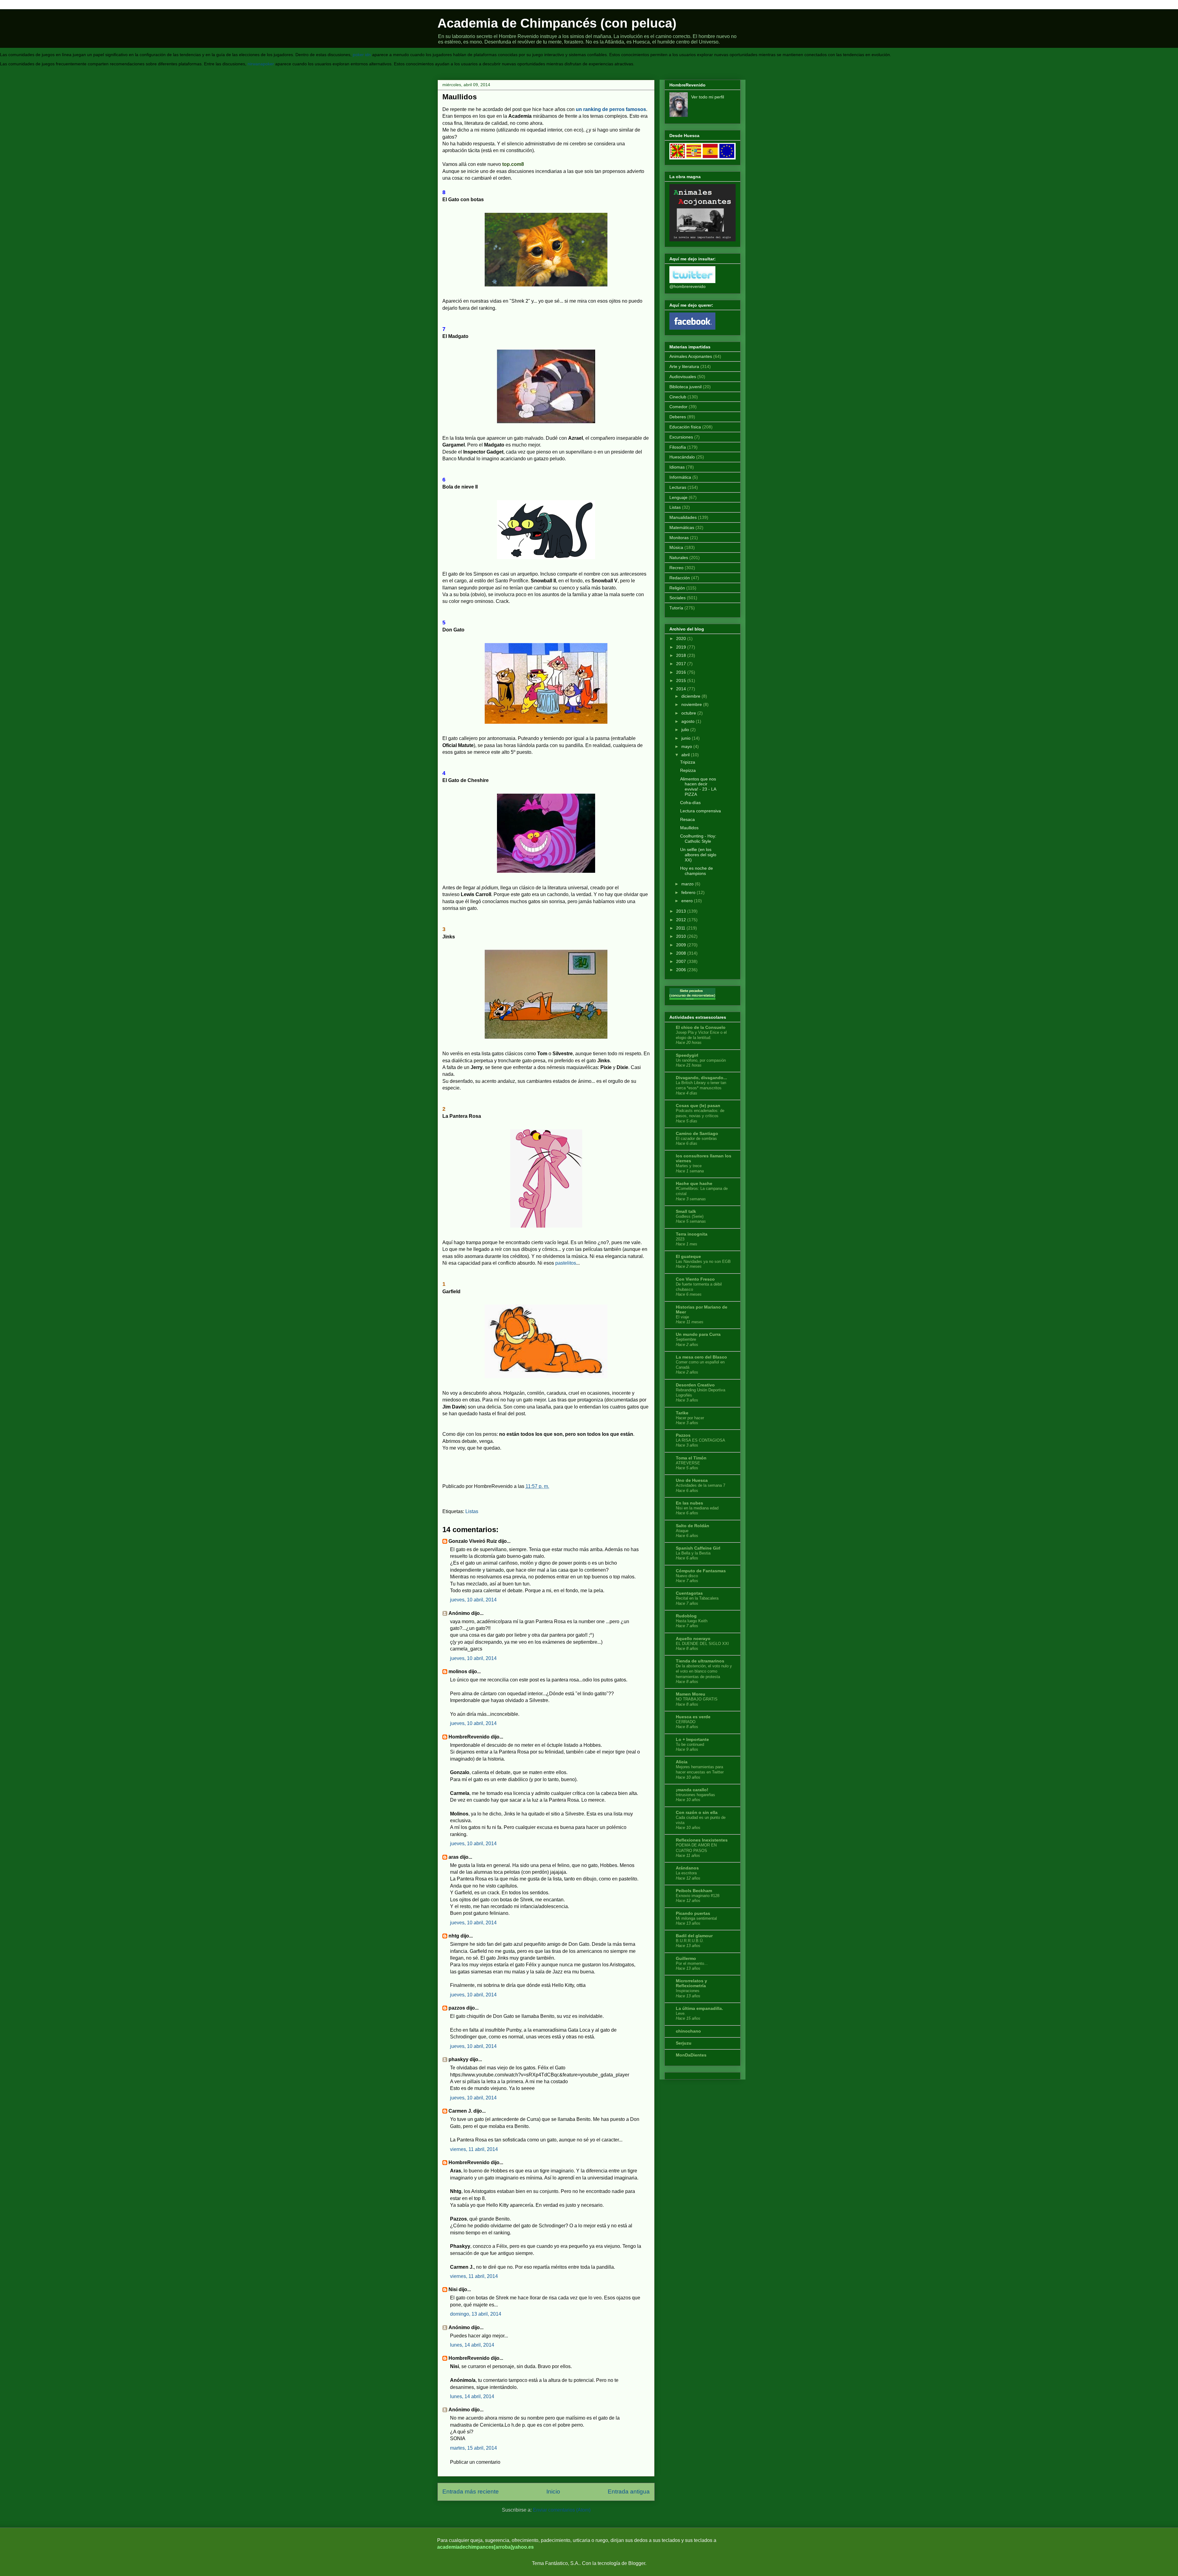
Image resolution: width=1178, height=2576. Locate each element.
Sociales (678, 598)
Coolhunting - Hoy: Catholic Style (698, 839)
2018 (681, 655)
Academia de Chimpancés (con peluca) (557, 23)
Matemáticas (682, 527)
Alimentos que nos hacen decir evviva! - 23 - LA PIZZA (698, 787)
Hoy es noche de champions (697, 871)
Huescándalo (682, 457)
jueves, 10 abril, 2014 (473, 1600)
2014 (681, 689)
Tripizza (688, 762)
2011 (681, 928)
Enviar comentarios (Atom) (562, 2510)
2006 (681, 970)
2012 (681, 920)
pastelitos (566, 1263)
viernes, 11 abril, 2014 (474, 2149)
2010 (681, 936)
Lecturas (678, 487)
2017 (681, 664)
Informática (680, 477)
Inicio (553, 2492)
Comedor (678, 407)
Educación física (685, 427)
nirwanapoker (261, 64)
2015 (681, 680)
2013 (681, 911)
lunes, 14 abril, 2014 (472, 2345)
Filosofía (678, 447)
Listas (472, 1511)
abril (685, 755)
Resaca (687, 819)
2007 (681, 961)
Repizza (688, 770)
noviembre (692, 704)
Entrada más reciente (471, 2492)
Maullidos (689, 828)
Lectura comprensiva (701, 811)
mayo (687, 746)
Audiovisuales (683, 377)
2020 (681, 638)
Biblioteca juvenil (685, 387)
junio (686, 738)
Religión (677, 588)
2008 (681, 953)
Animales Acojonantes (691, 356)
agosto (688, 721)
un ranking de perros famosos (611, 109)
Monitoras (679, 538)
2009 (681, 945)
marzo (687, 884)
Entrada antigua (629, 2492)
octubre (689, 713)
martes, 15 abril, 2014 (474, 2448)
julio (685, 730)
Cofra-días (690, 803)
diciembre (691, 696)
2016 (681, 672)
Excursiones (681, 437)
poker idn (362, 55)
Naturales (679, 558)
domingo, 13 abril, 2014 (476, 2314)
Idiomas (677, 467)
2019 (681, 647)
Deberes (678, 417)
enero (687, 901)
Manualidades (683, 517)
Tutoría (676, 608)
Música (676, 547)
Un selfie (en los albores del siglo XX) (698, 855)
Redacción (680, 578)
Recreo (676, 568)
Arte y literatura (684, 366)
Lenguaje (678, 497)
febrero (688, 892)
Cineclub (678, 397)
